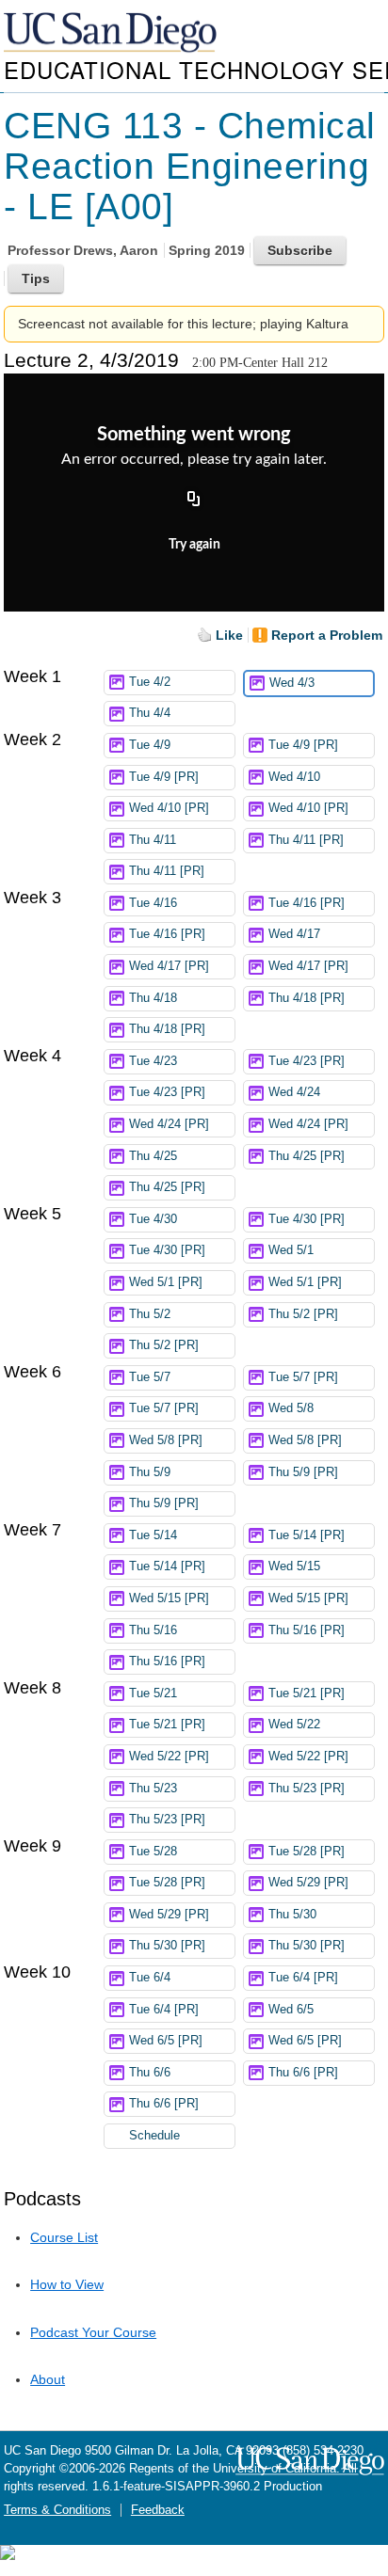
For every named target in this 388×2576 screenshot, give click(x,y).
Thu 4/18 (153, 998)
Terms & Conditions (57, 2510)
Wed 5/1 (291, 1250)
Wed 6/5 (291, 2010)
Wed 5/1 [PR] (166, 1282)
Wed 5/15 (294, 1566)
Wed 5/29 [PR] (308, 1883)
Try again (194, 545)
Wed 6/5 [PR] (166, 2041)
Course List (64, 2237)
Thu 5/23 (153, 1789)
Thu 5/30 (292, 1915)
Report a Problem (327, 635)
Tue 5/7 (150, 1377)
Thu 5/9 (150, 1472)
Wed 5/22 (294, 1725)
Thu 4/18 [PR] (307, 998)
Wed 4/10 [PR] (169, 808)
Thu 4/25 (153, 1156)
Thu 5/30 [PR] (167, 1946)
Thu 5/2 (150, 1314)
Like (229, 635)
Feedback (158, 2510)
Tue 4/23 (153, 1061)
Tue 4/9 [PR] (303, 745)
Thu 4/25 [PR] (307, 1156)
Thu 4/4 (150, 713)
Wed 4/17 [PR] (169, 966)
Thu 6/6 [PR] (303, 2073)
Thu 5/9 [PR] (303, 1472)
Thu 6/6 (150, 2073)
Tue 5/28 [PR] (307, 1852)
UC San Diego (112, 33)
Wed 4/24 (294, 1092)
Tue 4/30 (153, 1219)
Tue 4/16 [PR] (307, 903)
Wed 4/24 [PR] (169, 1124)
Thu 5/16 (153, 1630)
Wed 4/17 (294, 934)
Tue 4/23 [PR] (307, 1061)
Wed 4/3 (292, 683)
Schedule (154, 2136)
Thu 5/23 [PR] (307, 1789)
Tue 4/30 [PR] (307, 1219)
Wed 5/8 (291, 1408)
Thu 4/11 (153, 840)
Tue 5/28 (153, 1852)
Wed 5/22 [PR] (169, 1757)
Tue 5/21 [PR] (307, 1693)
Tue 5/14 (153, 1535)
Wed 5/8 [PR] (166, 1440)
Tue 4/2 (150, 682)
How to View (67, 2284)
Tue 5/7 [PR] (303, 1377)
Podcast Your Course (93, 2332)
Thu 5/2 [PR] (303, 1314)
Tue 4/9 (150, 745)
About (48, 2379)
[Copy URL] (194, 500)
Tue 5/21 (153, 1693)
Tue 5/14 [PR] (307, 1535)
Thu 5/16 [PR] (307, 1630)
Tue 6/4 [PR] (303, 1978)
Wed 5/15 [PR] (169, 1598)
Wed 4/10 (294, 777)
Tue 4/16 (153, 903)
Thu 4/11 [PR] (306, 840)
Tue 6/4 (150, 1978)
